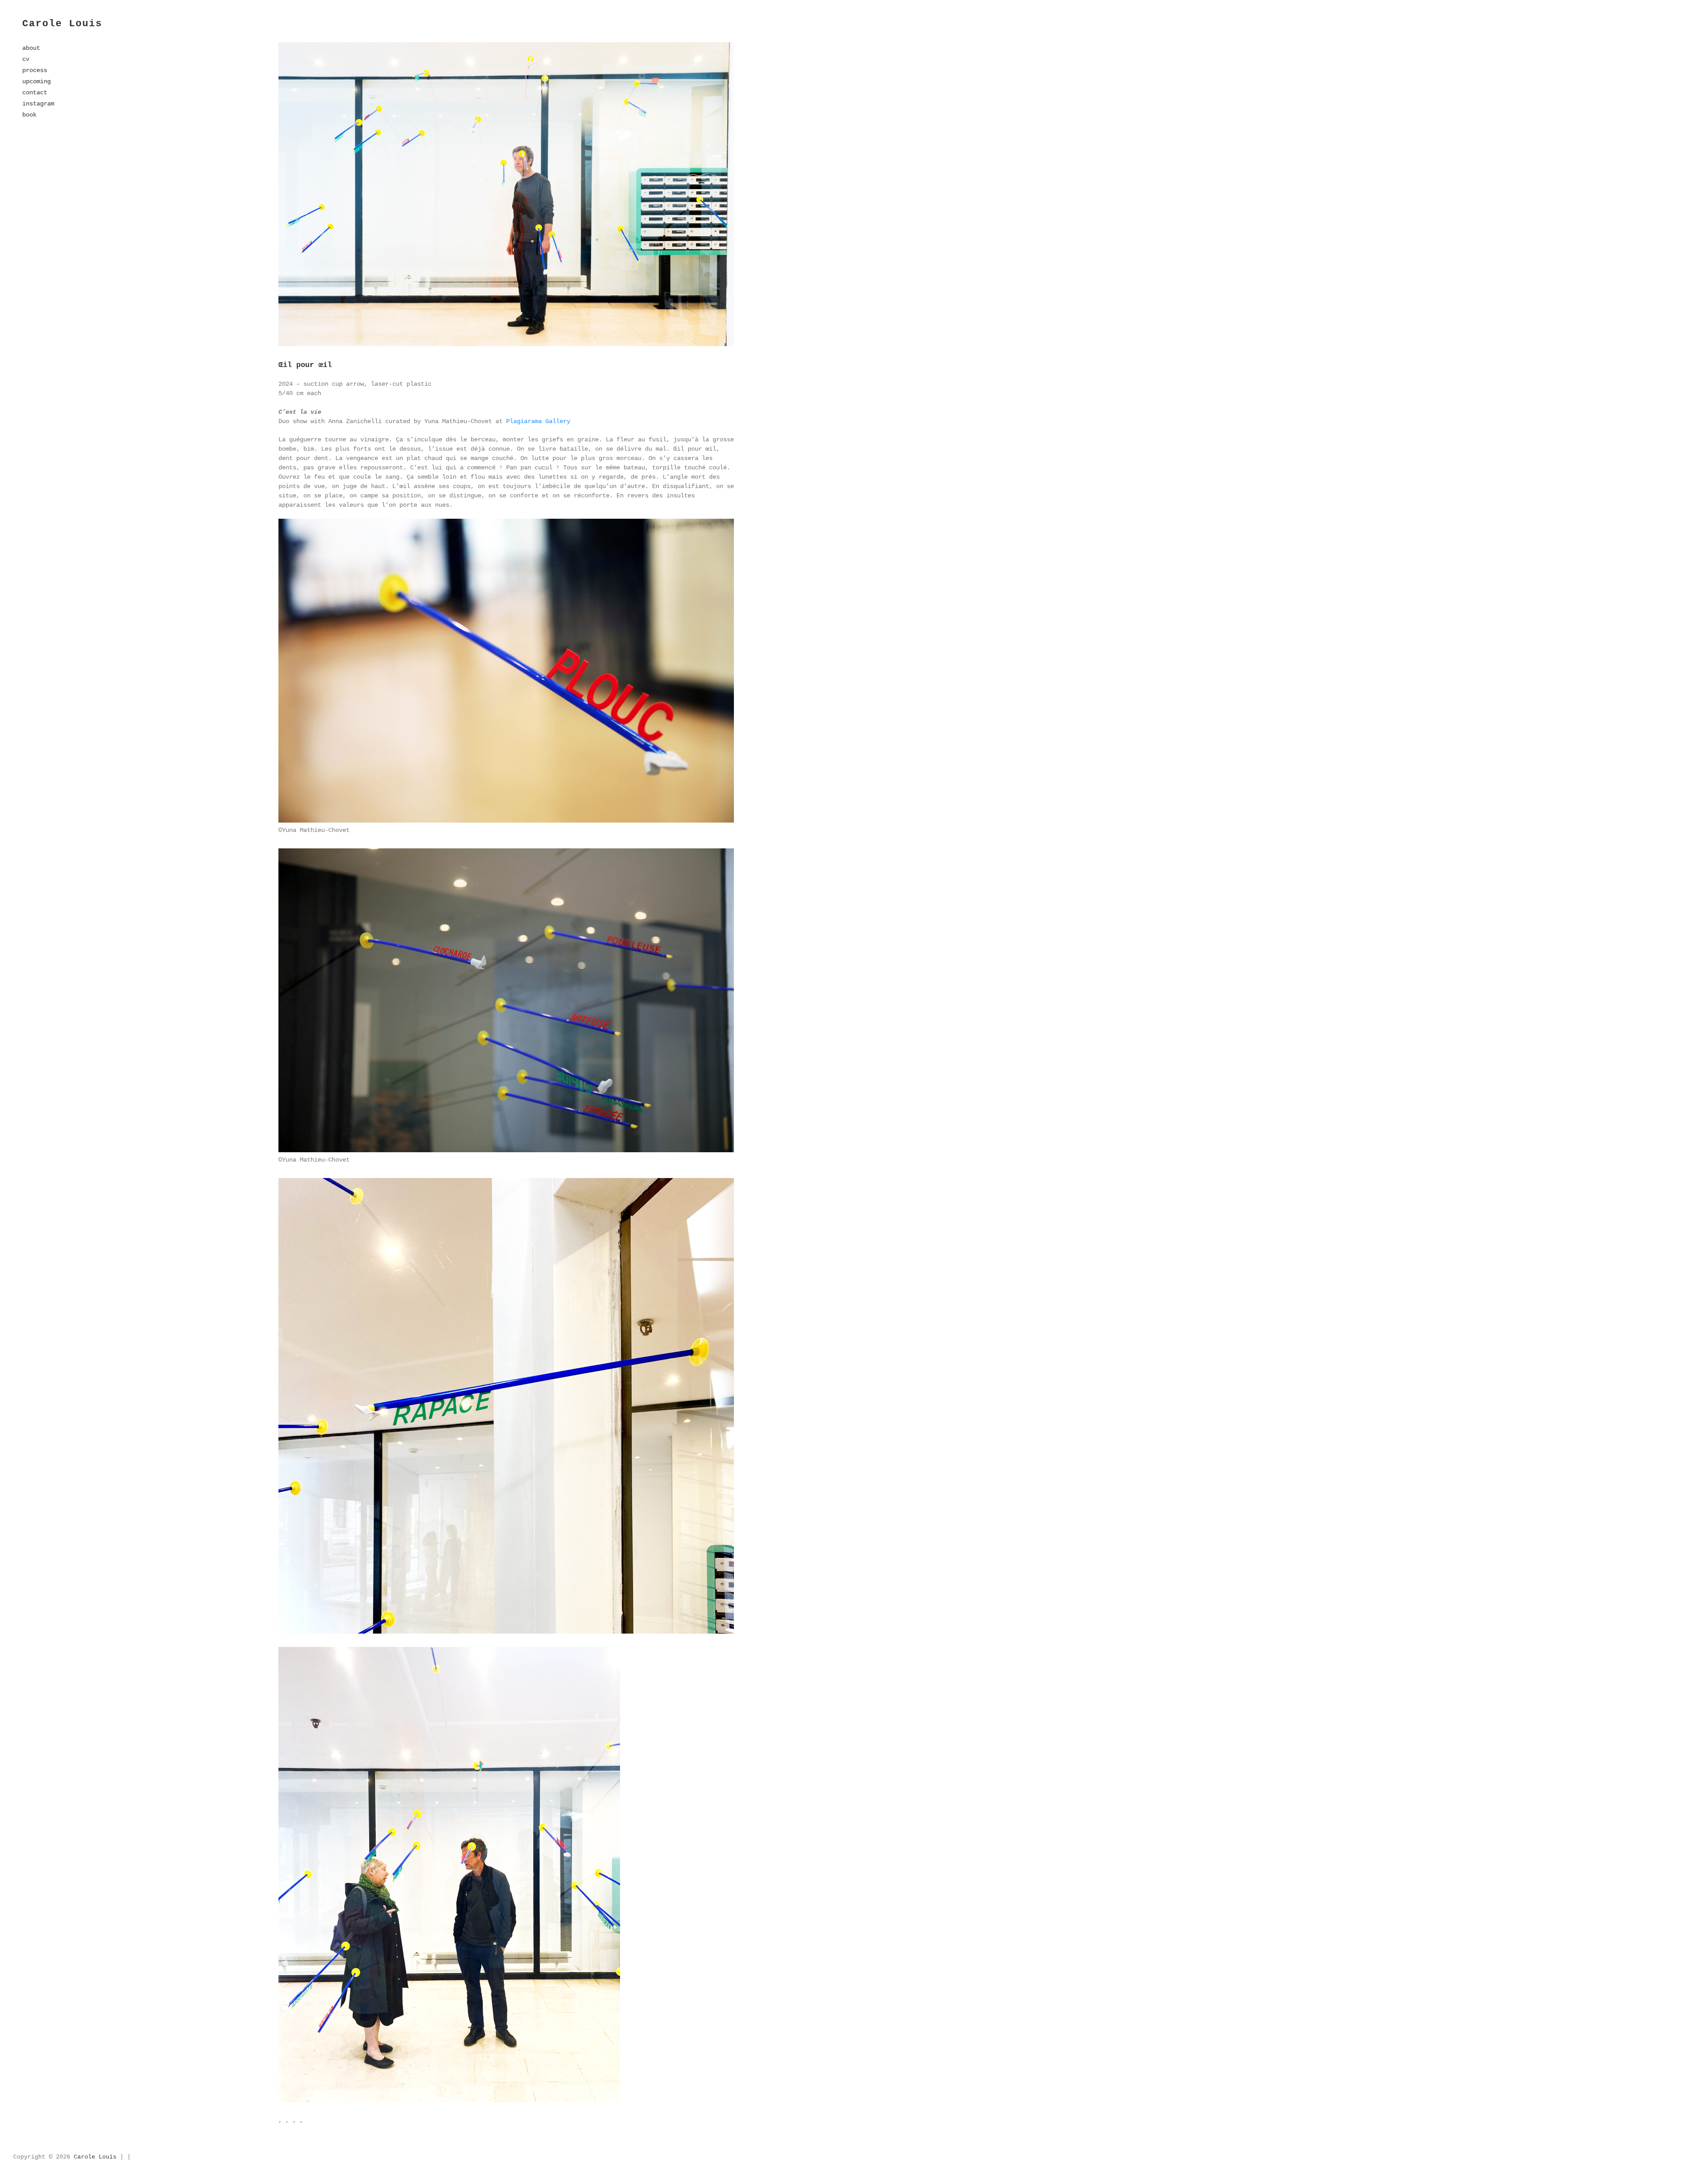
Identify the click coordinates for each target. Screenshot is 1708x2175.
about (31, 48)
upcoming (36, 81)
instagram (38, 104)
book (29, 115)
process (35, 70)
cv (26, 59)
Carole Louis (62, 24)
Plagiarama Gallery (538, 421)
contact (35, 93)
